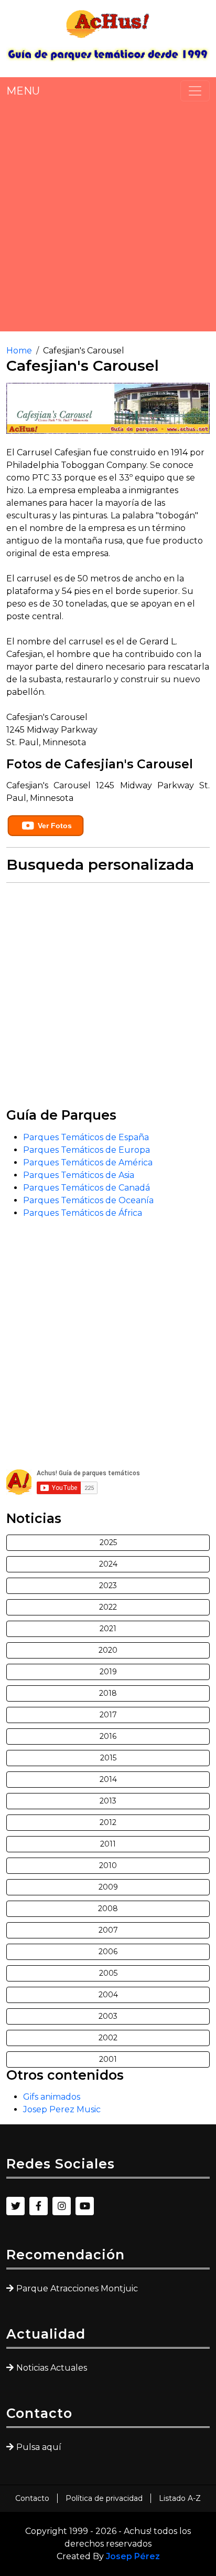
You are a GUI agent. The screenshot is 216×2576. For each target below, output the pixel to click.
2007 (108, 1930)
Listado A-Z (180, 2498)
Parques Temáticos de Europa (87, 1150)
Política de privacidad (104, 2498)
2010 (108, 1865)
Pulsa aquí (39, 2447)
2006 (108, 1952)
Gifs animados (52, 2097)
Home (19, 351)
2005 (108, 1973)
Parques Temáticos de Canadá (87, 1188)
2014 (108, 1779)
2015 (108, 1758)
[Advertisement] (108, 216)
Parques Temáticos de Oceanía (88, 1200)
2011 (108, 1844)
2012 (108, 1822)
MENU (23, 91)
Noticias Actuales (52, 2368)
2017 (108, 1715)
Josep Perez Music (62, 2109)
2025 (108, 1542)
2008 (108, 1908)
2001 (108, 2059)
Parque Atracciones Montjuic (77, 2288)
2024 (108, 1564)
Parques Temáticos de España (86, 1137)
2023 (108, 1586)
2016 (108, 1736)
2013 (108, 1801)
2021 (108, 1629)
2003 (108, 2016)
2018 (108, 1693)
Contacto (32, 2498)
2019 (108, 1672)
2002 (108, 2038)
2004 (108, 1995)
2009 (108, 1887)
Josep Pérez (133, 2556)
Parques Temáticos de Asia (79, 1175)
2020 (108, 1650)
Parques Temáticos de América (88, 1162)
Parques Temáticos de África (83, 1213)
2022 (108, 1607)
